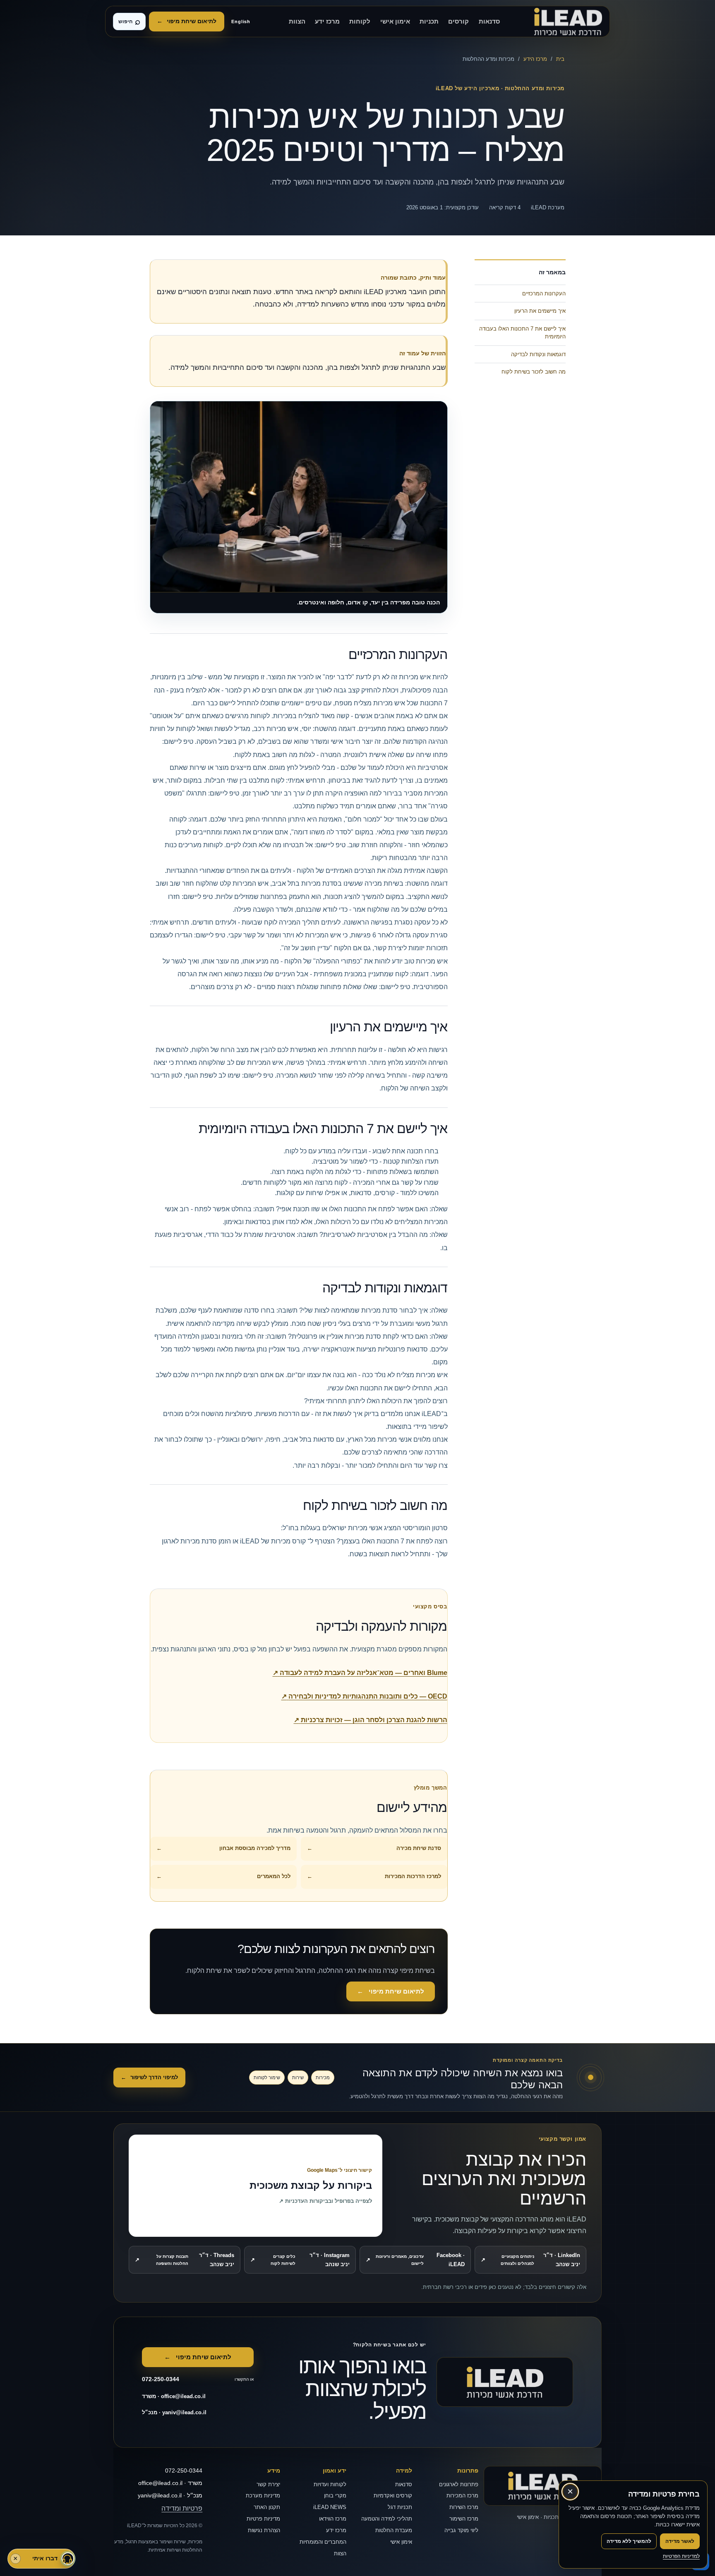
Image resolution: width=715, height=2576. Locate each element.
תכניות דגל (400, 2507)
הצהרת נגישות (264, 2530)
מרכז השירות (464, 2507)
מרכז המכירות (462, 2496)
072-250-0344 (184, 2471)
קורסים (458, 22)
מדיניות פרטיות (263, 2519)
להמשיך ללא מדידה (629, 2541)
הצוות (297, 22)
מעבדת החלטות (394, 2530)
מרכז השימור (464, 2519)
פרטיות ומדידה (182, 2508)
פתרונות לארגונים (459, 2484)
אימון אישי (395, 22)
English (241, 22)
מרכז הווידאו (333, 2519)
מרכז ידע (327, 22)
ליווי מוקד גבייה (461, 2530)
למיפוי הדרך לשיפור (149, 2077)
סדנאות (489, 22)
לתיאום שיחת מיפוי (187, 21)
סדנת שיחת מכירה (374, 1848)
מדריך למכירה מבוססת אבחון (223, 1848)
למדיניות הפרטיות (681, 2556)
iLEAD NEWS (330, 2507)
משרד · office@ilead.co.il (174, 2396)
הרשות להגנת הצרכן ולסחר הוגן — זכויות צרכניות (371, 1720)
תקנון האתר (267, 2507)
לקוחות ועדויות (330, 2484)
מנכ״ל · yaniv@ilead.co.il (174, 2412)
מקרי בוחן (335, 2496)
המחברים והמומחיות (323, 2542)
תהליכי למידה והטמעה (387, 2519)
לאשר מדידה (680, 2541)
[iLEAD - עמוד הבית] (568, 22)
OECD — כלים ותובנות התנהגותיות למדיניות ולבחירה (364, 1696)
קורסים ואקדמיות (393, 2496)
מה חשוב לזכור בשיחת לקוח (534, 372)
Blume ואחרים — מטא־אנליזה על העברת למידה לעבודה (360, 1673)
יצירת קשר (268, 2484)
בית (560, 59)
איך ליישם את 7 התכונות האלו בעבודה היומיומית (522, 333)
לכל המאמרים (223, 1876)
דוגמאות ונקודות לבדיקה (538, 354)
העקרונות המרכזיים (544, 294)
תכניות (429, 22)
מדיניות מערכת (263, 2496)
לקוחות (360, 22)
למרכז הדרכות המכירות (374, 1876)
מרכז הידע (535, 59)
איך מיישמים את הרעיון (540, 311)
